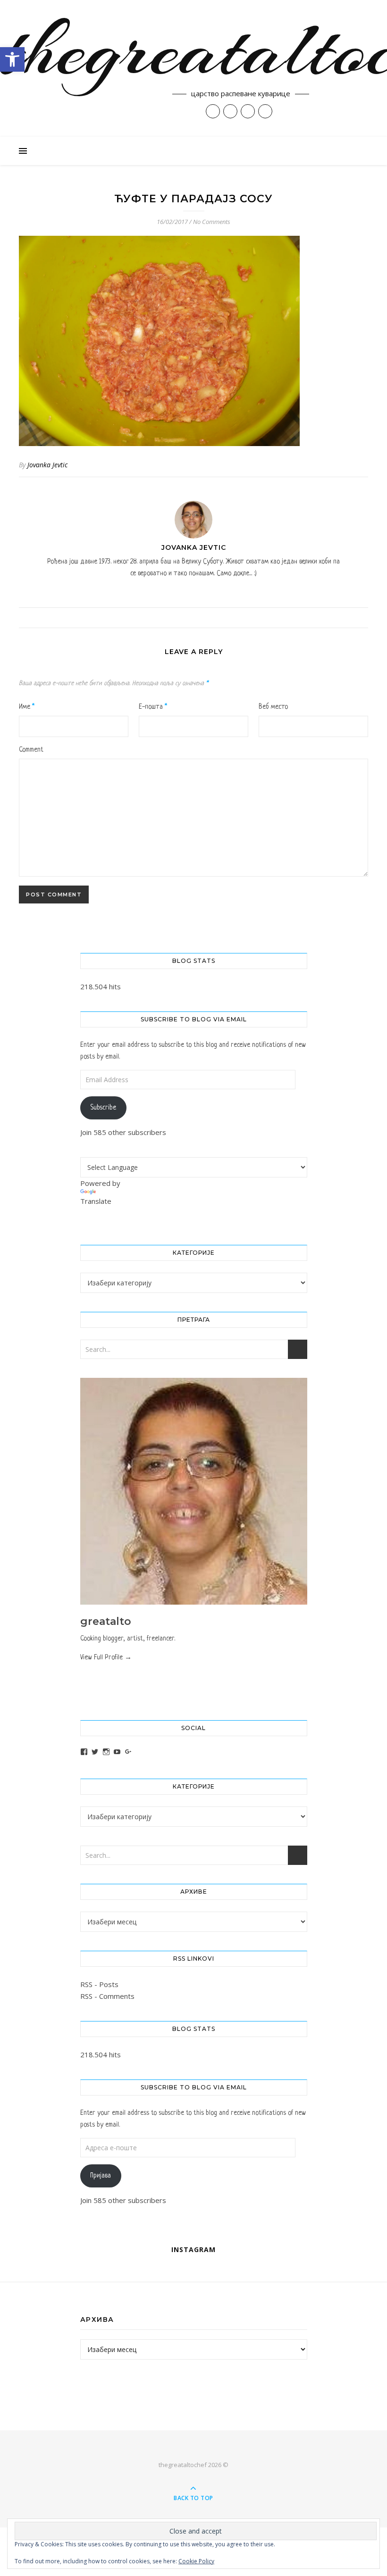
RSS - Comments (107, 1996)
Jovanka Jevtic (47, 465)
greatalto (106, 1621)
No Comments (212, 222)
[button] (12, 59)
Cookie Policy (196, 2561)
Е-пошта (153, 707)
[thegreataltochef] (193, 68)
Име (27, 707)
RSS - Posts (99, 1984)
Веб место (273, 707)
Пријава (101, 2176)
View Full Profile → (106, 1657)
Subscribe (103, 1108)
